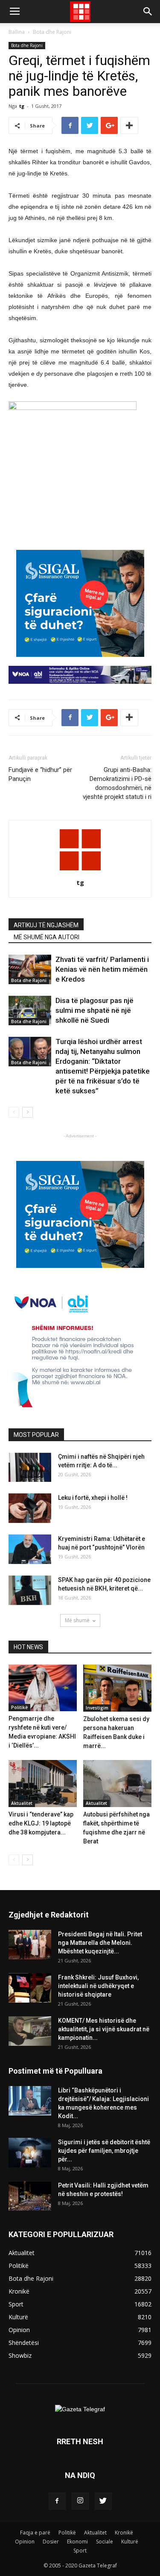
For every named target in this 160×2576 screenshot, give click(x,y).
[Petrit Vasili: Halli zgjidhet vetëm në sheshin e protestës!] (30, 2196)
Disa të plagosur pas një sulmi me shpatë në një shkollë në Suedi (95, 1010)
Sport (80, 2551)
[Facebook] (57, 2501)
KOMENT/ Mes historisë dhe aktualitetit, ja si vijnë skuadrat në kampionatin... (104, 2029)
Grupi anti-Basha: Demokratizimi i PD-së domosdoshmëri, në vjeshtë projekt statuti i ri (117, 783)
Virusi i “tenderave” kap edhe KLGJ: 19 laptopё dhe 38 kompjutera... (41, 1823)
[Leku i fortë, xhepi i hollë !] (30, 1508)
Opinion (25, 2542)
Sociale (105, 2542)
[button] (148, 12)
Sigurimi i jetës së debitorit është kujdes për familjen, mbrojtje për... (104, 2151)
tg (22, 106)
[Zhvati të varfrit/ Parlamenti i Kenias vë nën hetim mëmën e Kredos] (30, 969)
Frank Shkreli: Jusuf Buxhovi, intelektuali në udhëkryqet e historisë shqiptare (98, 1986)
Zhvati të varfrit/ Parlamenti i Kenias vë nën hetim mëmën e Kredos (102, 969)
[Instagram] (80, 2501)
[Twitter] (103, 2501)
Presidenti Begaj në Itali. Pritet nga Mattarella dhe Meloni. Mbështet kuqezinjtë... (100, 1943)
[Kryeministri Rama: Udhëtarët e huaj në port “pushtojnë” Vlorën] (30, 1549)
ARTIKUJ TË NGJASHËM (46, 925)
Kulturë (130, 2542)
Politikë (19, 1707)
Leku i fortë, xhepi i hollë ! (93, 1498)
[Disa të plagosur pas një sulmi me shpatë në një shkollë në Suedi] (30, 1011)
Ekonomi (77, 2542)
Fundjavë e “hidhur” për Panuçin (40, 774)
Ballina (17, 32)
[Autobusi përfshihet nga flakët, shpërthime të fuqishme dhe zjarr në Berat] (117, 1784)
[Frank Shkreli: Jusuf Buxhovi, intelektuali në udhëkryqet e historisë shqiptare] (30, 1988)
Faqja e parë (35, 2533)
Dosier (51, 2542)
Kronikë (124, 2533)
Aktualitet (22, 1803)
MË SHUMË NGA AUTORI (47, 937)
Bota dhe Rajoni (52, 32)
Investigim (97, 1708)
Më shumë (77, 1620)
